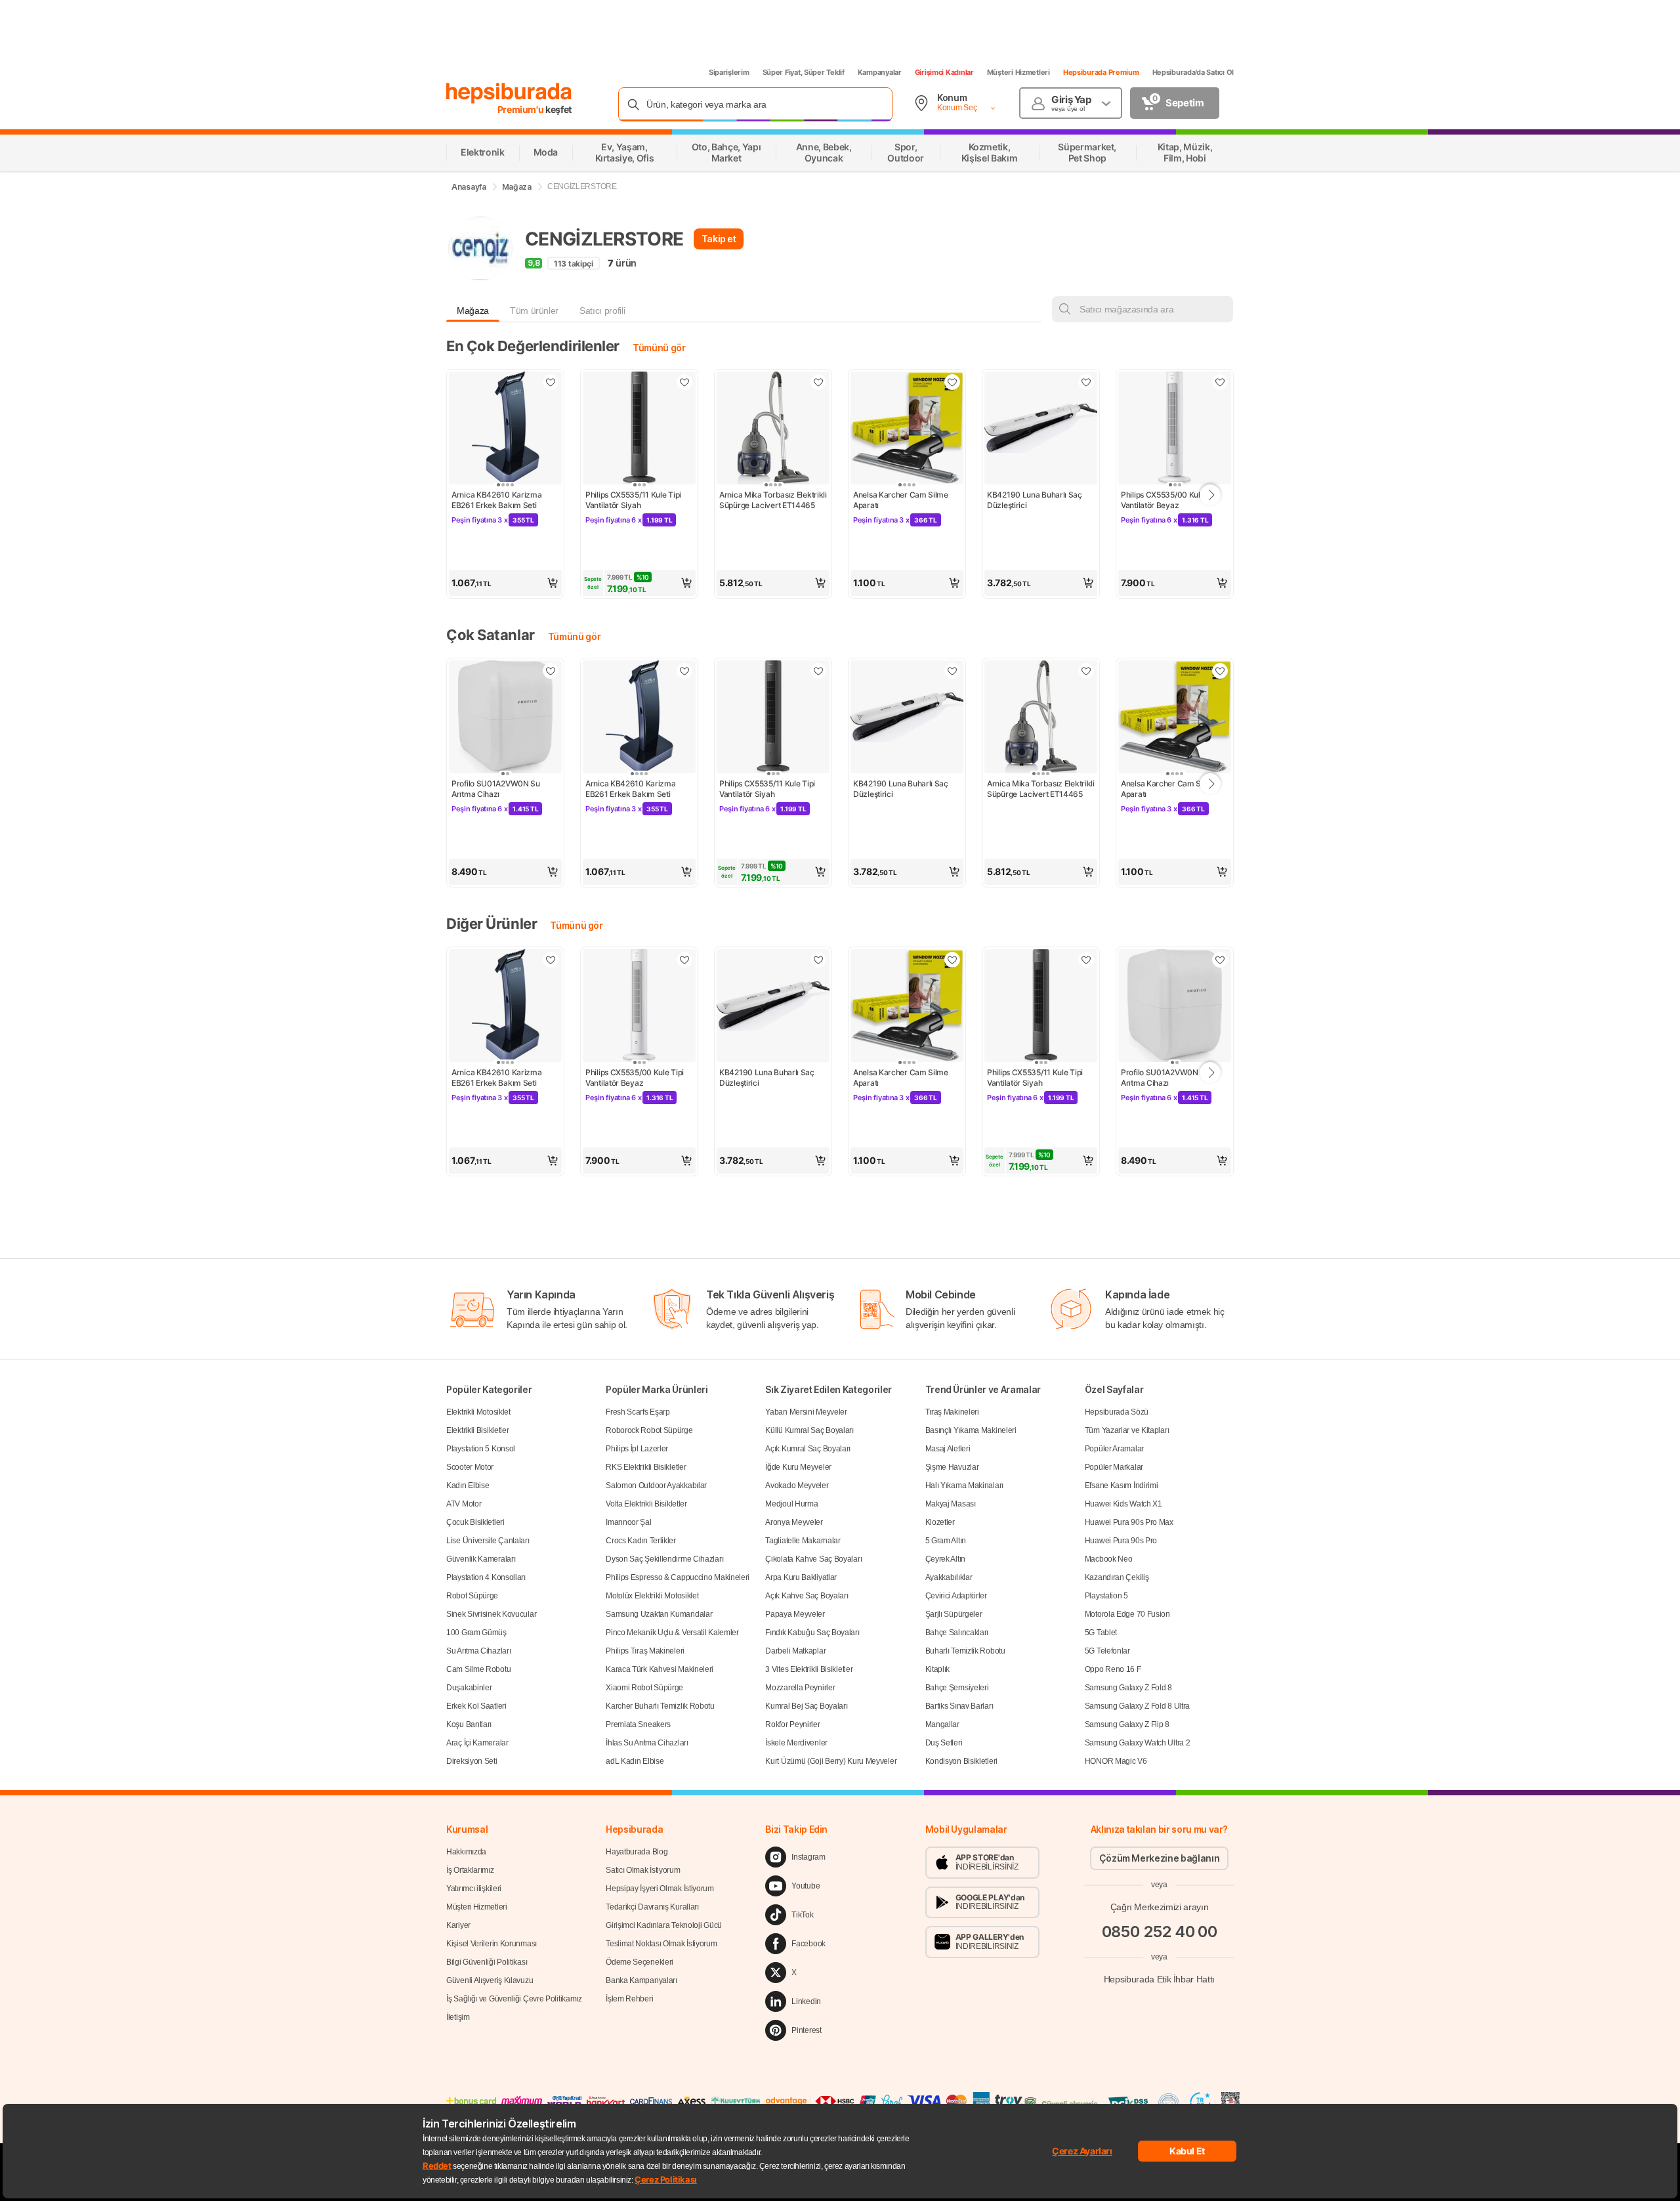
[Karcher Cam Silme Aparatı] (907, 429)
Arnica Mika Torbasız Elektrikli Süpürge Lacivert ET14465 (773, 500)
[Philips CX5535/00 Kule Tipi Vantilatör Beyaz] (1175, 429)
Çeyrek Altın (945, 1559)
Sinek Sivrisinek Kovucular (491, 1614)
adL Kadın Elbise (635, 1761)
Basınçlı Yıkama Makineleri (971, 1430)
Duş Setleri (944, 1743)
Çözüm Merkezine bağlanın (1160, 1858)
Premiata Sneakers (638, 1724)
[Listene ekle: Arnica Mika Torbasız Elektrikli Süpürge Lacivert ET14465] (818, 382)
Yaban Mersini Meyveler (806, 1412)
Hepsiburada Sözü (1117, 1412)
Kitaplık (938, 1669)
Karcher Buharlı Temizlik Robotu (660, 1706)
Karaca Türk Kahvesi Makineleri (660, 1669)
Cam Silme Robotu (478, 1669)
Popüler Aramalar (1114, 1449)
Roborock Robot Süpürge (649, 1430)
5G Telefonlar (1107, 1651)
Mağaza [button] (473, 310)
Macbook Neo (1109, 1559)
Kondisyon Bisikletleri (961, 1761)
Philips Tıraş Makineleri (645, 1651)
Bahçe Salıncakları (957, 1633)
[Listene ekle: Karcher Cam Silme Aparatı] (952, 382)
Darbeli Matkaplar (795, 1651)
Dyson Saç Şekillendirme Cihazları (664, 1559)
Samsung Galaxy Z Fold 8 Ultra (1137, 1706)
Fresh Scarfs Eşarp (638, 1412)
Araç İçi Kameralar (477, 1743)
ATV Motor (464, 1504)
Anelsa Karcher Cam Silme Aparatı (902, 500)
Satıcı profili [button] (602, 310)
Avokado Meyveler (797, 1485)
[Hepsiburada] (509, 93)
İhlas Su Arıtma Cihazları (647, 1743)
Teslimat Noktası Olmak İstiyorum (661, 1944)
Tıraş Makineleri (952, 1412)
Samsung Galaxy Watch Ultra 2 (1138, 1743)
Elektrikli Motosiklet (478, 1412)
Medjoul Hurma (791, 1504)
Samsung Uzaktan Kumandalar (659, 1614)
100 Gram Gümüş (476, 1633)
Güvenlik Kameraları (481, 1559)
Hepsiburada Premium (1101, 72)
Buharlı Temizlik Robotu (965, 1651)
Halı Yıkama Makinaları (964, 1485)
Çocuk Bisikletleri (475, 1522)
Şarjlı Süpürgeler (954, 1614)
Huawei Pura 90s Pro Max (1129, 1522)
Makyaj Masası (951, 1504)
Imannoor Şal (628, 1522)
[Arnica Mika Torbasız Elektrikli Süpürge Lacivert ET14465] (773, 429)
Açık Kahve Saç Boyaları (807, 1596)
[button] (505, 583)
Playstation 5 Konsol (481, 1449)
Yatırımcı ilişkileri (474, 1889)
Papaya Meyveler (795, 1614)
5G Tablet (1101, 1633)
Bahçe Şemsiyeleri (957, 1688)
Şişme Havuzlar (952, 1467)
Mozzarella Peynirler (800, 1688)
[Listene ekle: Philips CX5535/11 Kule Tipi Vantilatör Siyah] (684, 382)
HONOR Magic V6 (1116, 1761)
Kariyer (458, 1925)
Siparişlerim (729, 72)
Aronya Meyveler (794, 1522)
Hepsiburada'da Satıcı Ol (1193, 72)
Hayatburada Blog (637, 1852)
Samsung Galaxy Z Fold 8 (1128, 1688)
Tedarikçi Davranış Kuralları (652, 1907)
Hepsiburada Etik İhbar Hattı (1159, 1978)
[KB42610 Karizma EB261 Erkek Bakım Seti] (505, 429)
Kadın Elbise (468, 1485)
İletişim (458, 2017)
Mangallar (942, 1724)
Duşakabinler (469, 1688)
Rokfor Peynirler (792, 1724)
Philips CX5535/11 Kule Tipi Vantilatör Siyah (634, 500)
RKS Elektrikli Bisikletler (646, 1467)
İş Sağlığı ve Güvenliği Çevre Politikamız (514, 1999)
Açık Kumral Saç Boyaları (808, 1449)
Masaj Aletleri (948, 1449)
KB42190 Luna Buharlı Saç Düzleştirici (1036, 500)
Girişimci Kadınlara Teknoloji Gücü (664, 1925)
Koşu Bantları (469, 1724)
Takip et (719, 239)
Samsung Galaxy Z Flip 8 (1127, 1724)
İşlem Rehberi (629, 1999)
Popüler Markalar (1114, 1467)
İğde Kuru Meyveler (798, 1467)
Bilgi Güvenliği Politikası (487, 1962)
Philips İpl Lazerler (637, 1449)
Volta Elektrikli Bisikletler (646, 1504)
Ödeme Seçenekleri (640, 1962)
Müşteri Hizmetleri (1018, 72)
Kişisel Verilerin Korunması (492, 1944)
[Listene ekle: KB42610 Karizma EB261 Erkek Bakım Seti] (551, 382)
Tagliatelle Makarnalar (803, 1541)
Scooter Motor (470, 1467)
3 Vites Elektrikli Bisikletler (809, 1669)
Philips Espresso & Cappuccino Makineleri (678, 1577)
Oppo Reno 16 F (1113, 1669)
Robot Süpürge (472, 1596)
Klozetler (940, 1522)
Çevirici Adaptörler (956, 1596)
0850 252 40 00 (1160, 1932)
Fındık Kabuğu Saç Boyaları (812, 1633)
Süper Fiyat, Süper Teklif (804, 72)
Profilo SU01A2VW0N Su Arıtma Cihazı (496, 789)
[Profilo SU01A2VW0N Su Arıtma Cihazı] (505, 718)
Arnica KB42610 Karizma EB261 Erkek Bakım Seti (497, 500)
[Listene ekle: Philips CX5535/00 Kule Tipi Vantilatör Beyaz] (1220, 382)
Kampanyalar (880, 72)
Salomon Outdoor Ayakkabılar (656, 1485)
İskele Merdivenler (796, 1743)
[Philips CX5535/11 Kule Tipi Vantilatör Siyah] (639, 429)
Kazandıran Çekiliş (1117, 1577)
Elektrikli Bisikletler (477, 1430)
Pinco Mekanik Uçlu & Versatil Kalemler (672, 1633)
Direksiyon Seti (472, 1761)
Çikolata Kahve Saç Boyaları (813, 1559)
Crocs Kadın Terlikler (641, 1541)
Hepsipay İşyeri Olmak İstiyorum (660, 1889)
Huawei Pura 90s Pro (1121, 1541)
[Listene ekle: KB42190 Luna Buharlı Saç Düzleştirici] (1086, 382)
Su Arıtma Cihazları (478, 1651)
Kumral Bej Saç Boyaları (806, 1706)
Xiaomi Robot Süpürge (644, 1688)
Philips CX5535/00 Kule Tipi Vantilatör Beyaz (1171, 500)
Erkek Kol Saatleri (476, 1706)
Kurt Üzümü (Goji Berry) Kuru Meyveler (831, 1761)
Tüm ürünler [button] (534, 310)
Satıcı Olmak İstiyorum (643, 1870)
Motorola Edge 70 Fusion (1127, 1614)
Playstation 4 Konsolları (486, 1577)
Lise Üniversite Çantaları (488, 1541)
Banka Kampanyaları (641, 1980)
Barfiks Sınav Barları (959, 1706)
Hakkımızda (466, 1852)
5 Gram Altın (946, 1541)
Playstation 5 (1106, 1596)
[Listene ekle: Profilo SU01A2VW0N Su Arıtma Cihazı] (551, 671)
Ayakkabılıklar (949, 1577)
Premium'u (522, 109)
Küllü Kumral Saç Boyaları (809, 1430)
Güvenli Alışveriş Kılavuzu (490, 1980)
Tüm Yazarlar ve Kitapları (1127, 1430)
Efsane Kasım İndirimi (1122, 1485)
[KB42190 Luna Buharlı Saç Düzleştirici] (1041, 429)
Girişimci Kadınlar (944, 72)
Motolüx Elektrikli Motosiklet (652, 1596)
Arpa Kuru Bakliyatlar (801, 1577)
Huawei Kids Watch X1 (1123, 1504)
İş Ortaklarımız (470, 1870)
